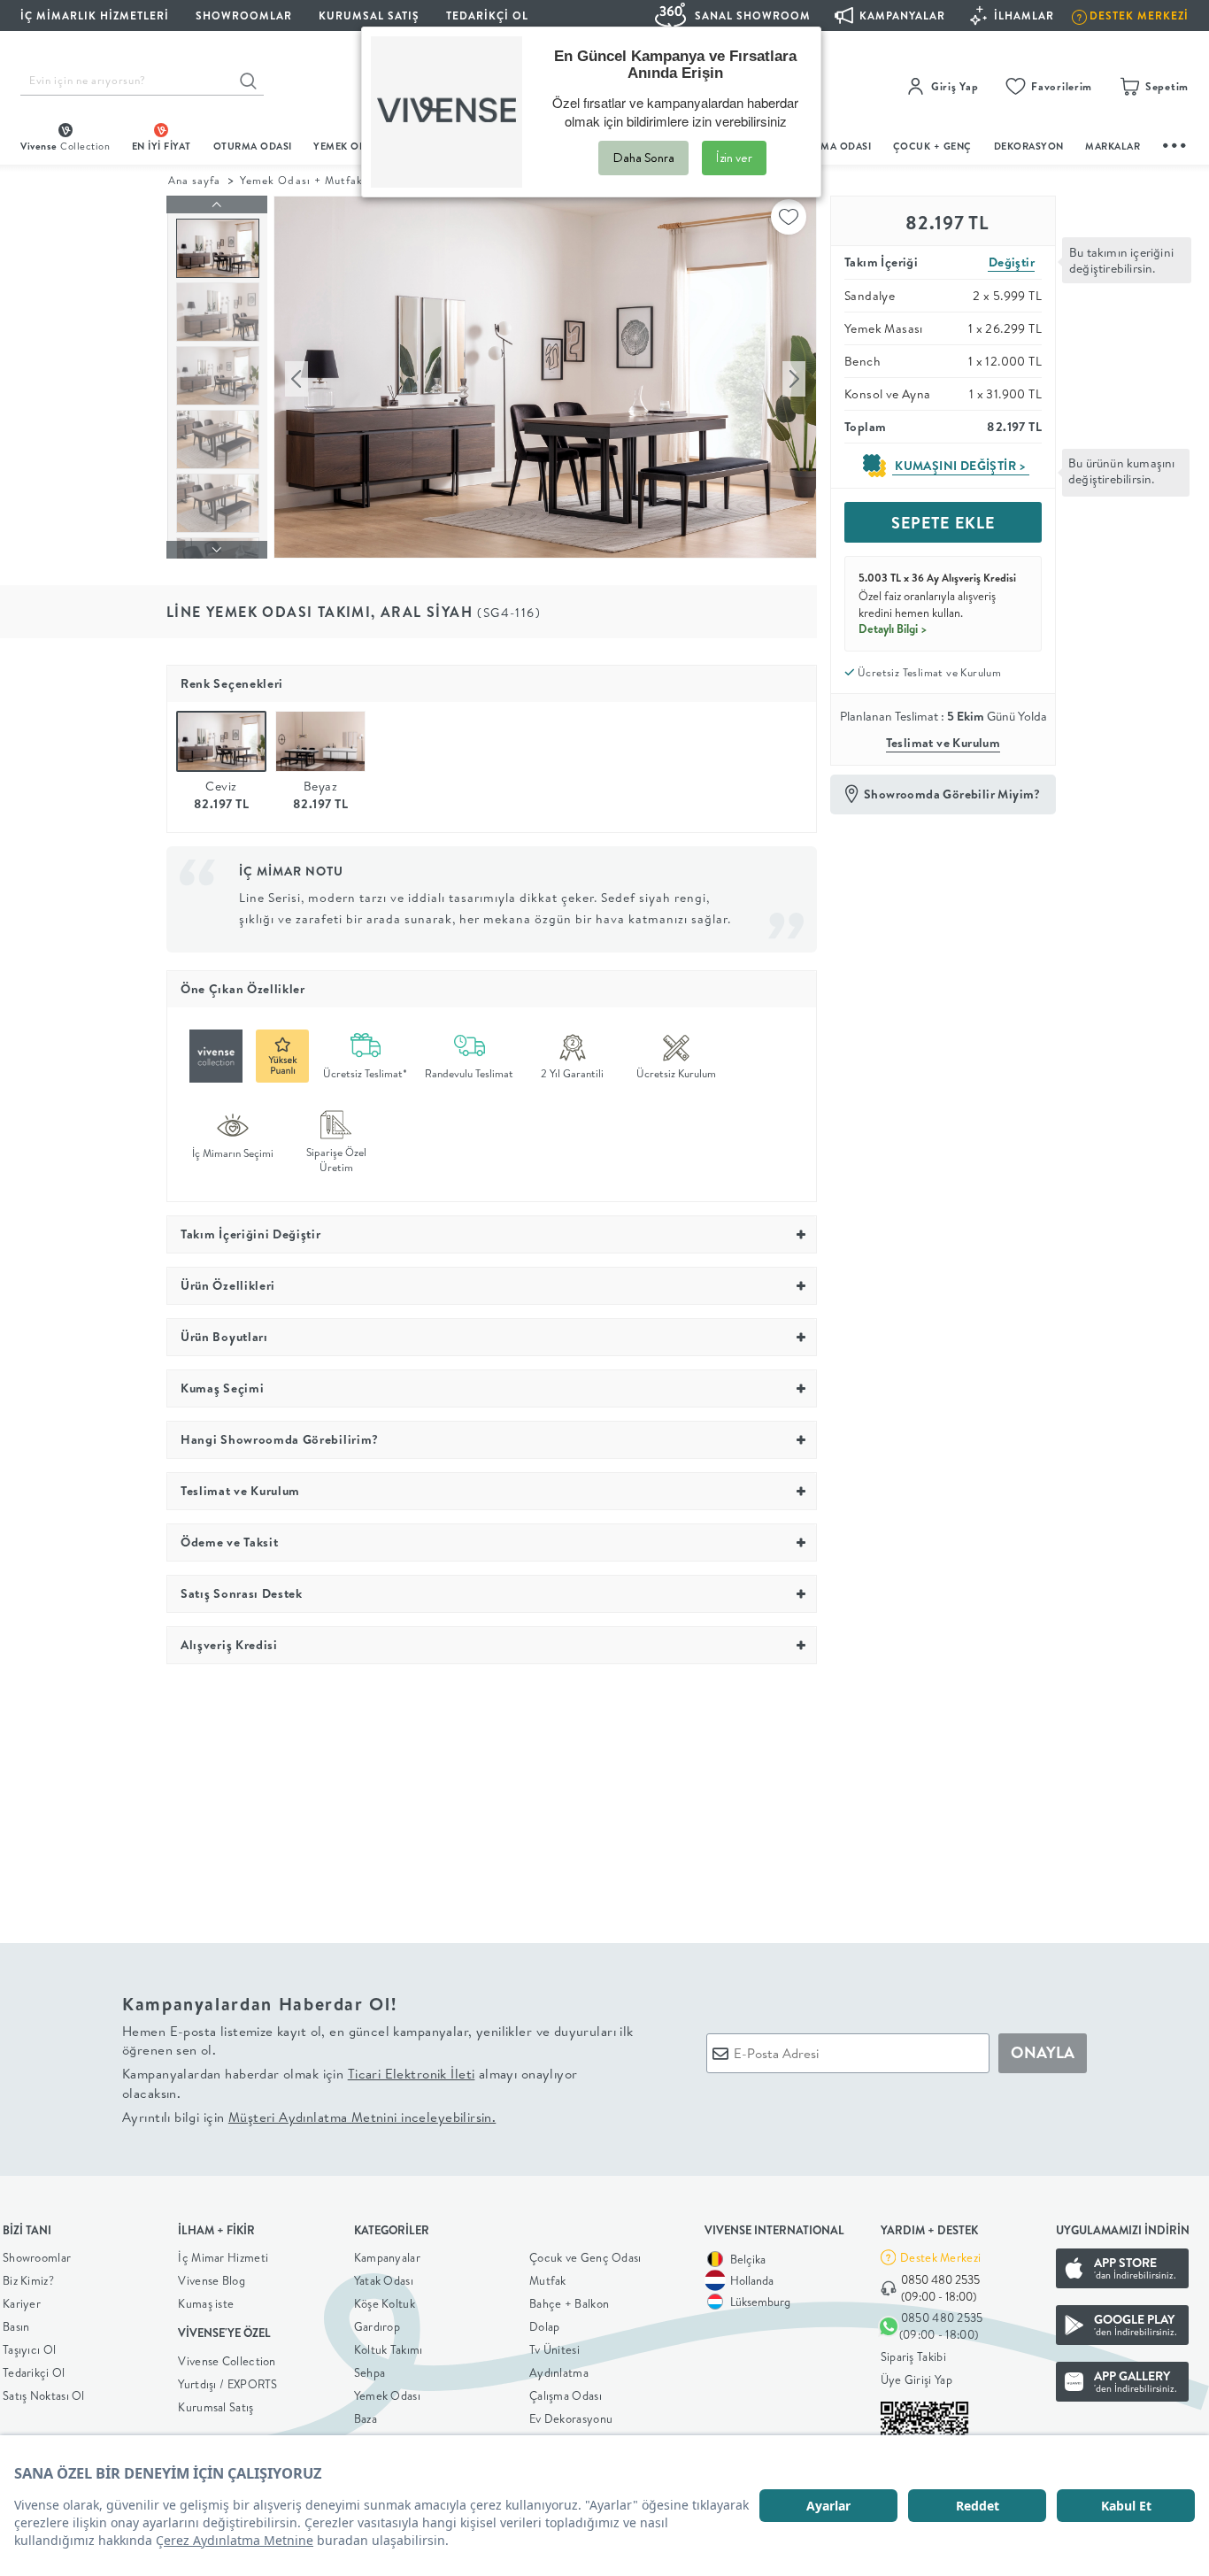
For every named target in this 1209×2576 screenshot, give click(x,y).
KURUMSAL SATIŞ (369, 15)
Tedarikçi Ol (487, 15)
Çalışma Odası (566, 2395)
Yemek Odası (387, 2395)
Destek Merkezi (940, 2257)
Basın (16, 2326)
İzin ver (734, 158)
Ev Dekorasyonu (571, 2418)
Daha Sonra (643, 158)
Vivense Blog (212, 2280)
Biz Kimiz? (28, 2280)
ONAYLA (1043, 2052)
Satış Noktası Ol (44, 2395)
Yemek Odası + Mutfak (301, 180)
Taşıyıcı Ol (29, 2349)
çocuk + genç (932, 146)
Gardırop (377, 2326)
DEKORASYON (1029, 146)
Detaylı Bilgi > (893, 629)
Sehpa (370, 2372)
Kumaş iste (206, 2303)
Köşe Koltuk (385, 2303)
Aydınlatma (559, 2372)
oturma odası (253, 146)
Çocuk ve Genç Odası (585, 2257)
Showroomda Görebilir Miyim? (952, 794)
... (1175, 143)
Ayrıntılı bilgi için (309, 2117)
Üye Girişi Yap (916, 2379)
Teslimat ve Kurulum (943, 743)
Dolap (545, 2326)
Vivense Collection (227, 2361)
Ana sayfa (194, 180)
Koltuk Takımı (389, 2349)
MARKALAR (1113, 146)
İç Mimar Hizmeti (223, 2257)
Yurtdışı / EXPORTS (227, 2384)
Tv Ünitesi (554, 2349)
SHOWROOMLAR (244, 15)
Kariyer (22, 2303)
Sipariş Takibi (913, 2356)
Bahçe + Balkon (569, 2303)
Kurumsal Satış (216, 2407)
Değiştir (1012, 262)
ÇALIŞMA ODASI (832, 146)
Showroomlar (37, 2257)
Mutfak (548, 2280)
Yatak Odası (384, 2280)
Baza (366, 2418)
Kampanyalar (387, 2257)
